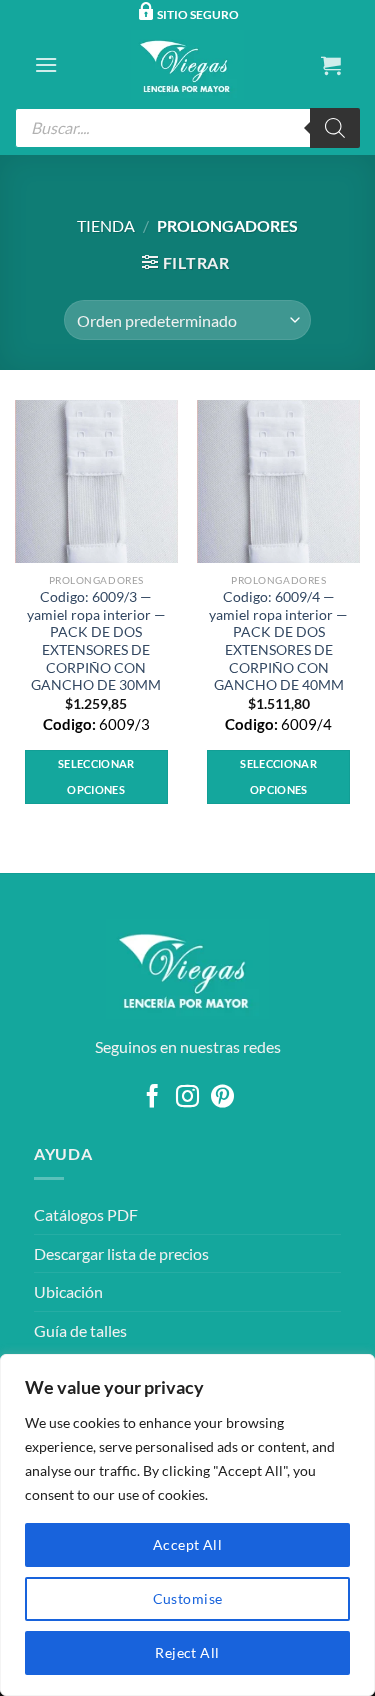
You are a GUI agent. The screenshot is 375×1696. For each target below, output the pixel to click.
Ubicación (68, 1291)
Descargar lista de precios (121, 1253)
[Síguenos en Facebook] (152, 1098)
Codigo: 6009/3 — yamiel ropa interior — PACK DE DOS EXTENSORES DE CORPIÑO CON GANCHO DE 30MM (96, 641)
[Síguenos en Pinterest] (222, 1098)
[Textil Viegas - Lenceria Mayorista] (188, 65)
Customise (188, 1598)
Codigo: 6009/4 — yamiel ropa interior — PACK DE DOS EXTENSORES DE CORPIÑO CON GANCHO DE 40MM (278, 641)
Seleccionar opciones (96, 776)
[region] (187, 1525)
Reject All (187, 1652)
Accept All (187, 1544)
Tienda (106, 225)
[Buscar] (335, 128)
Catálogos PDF (86, 1214)
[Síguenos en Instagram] (187, 1098)
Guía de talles (80, 1330)
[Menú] (46, 64)
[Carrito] (331, 65)
